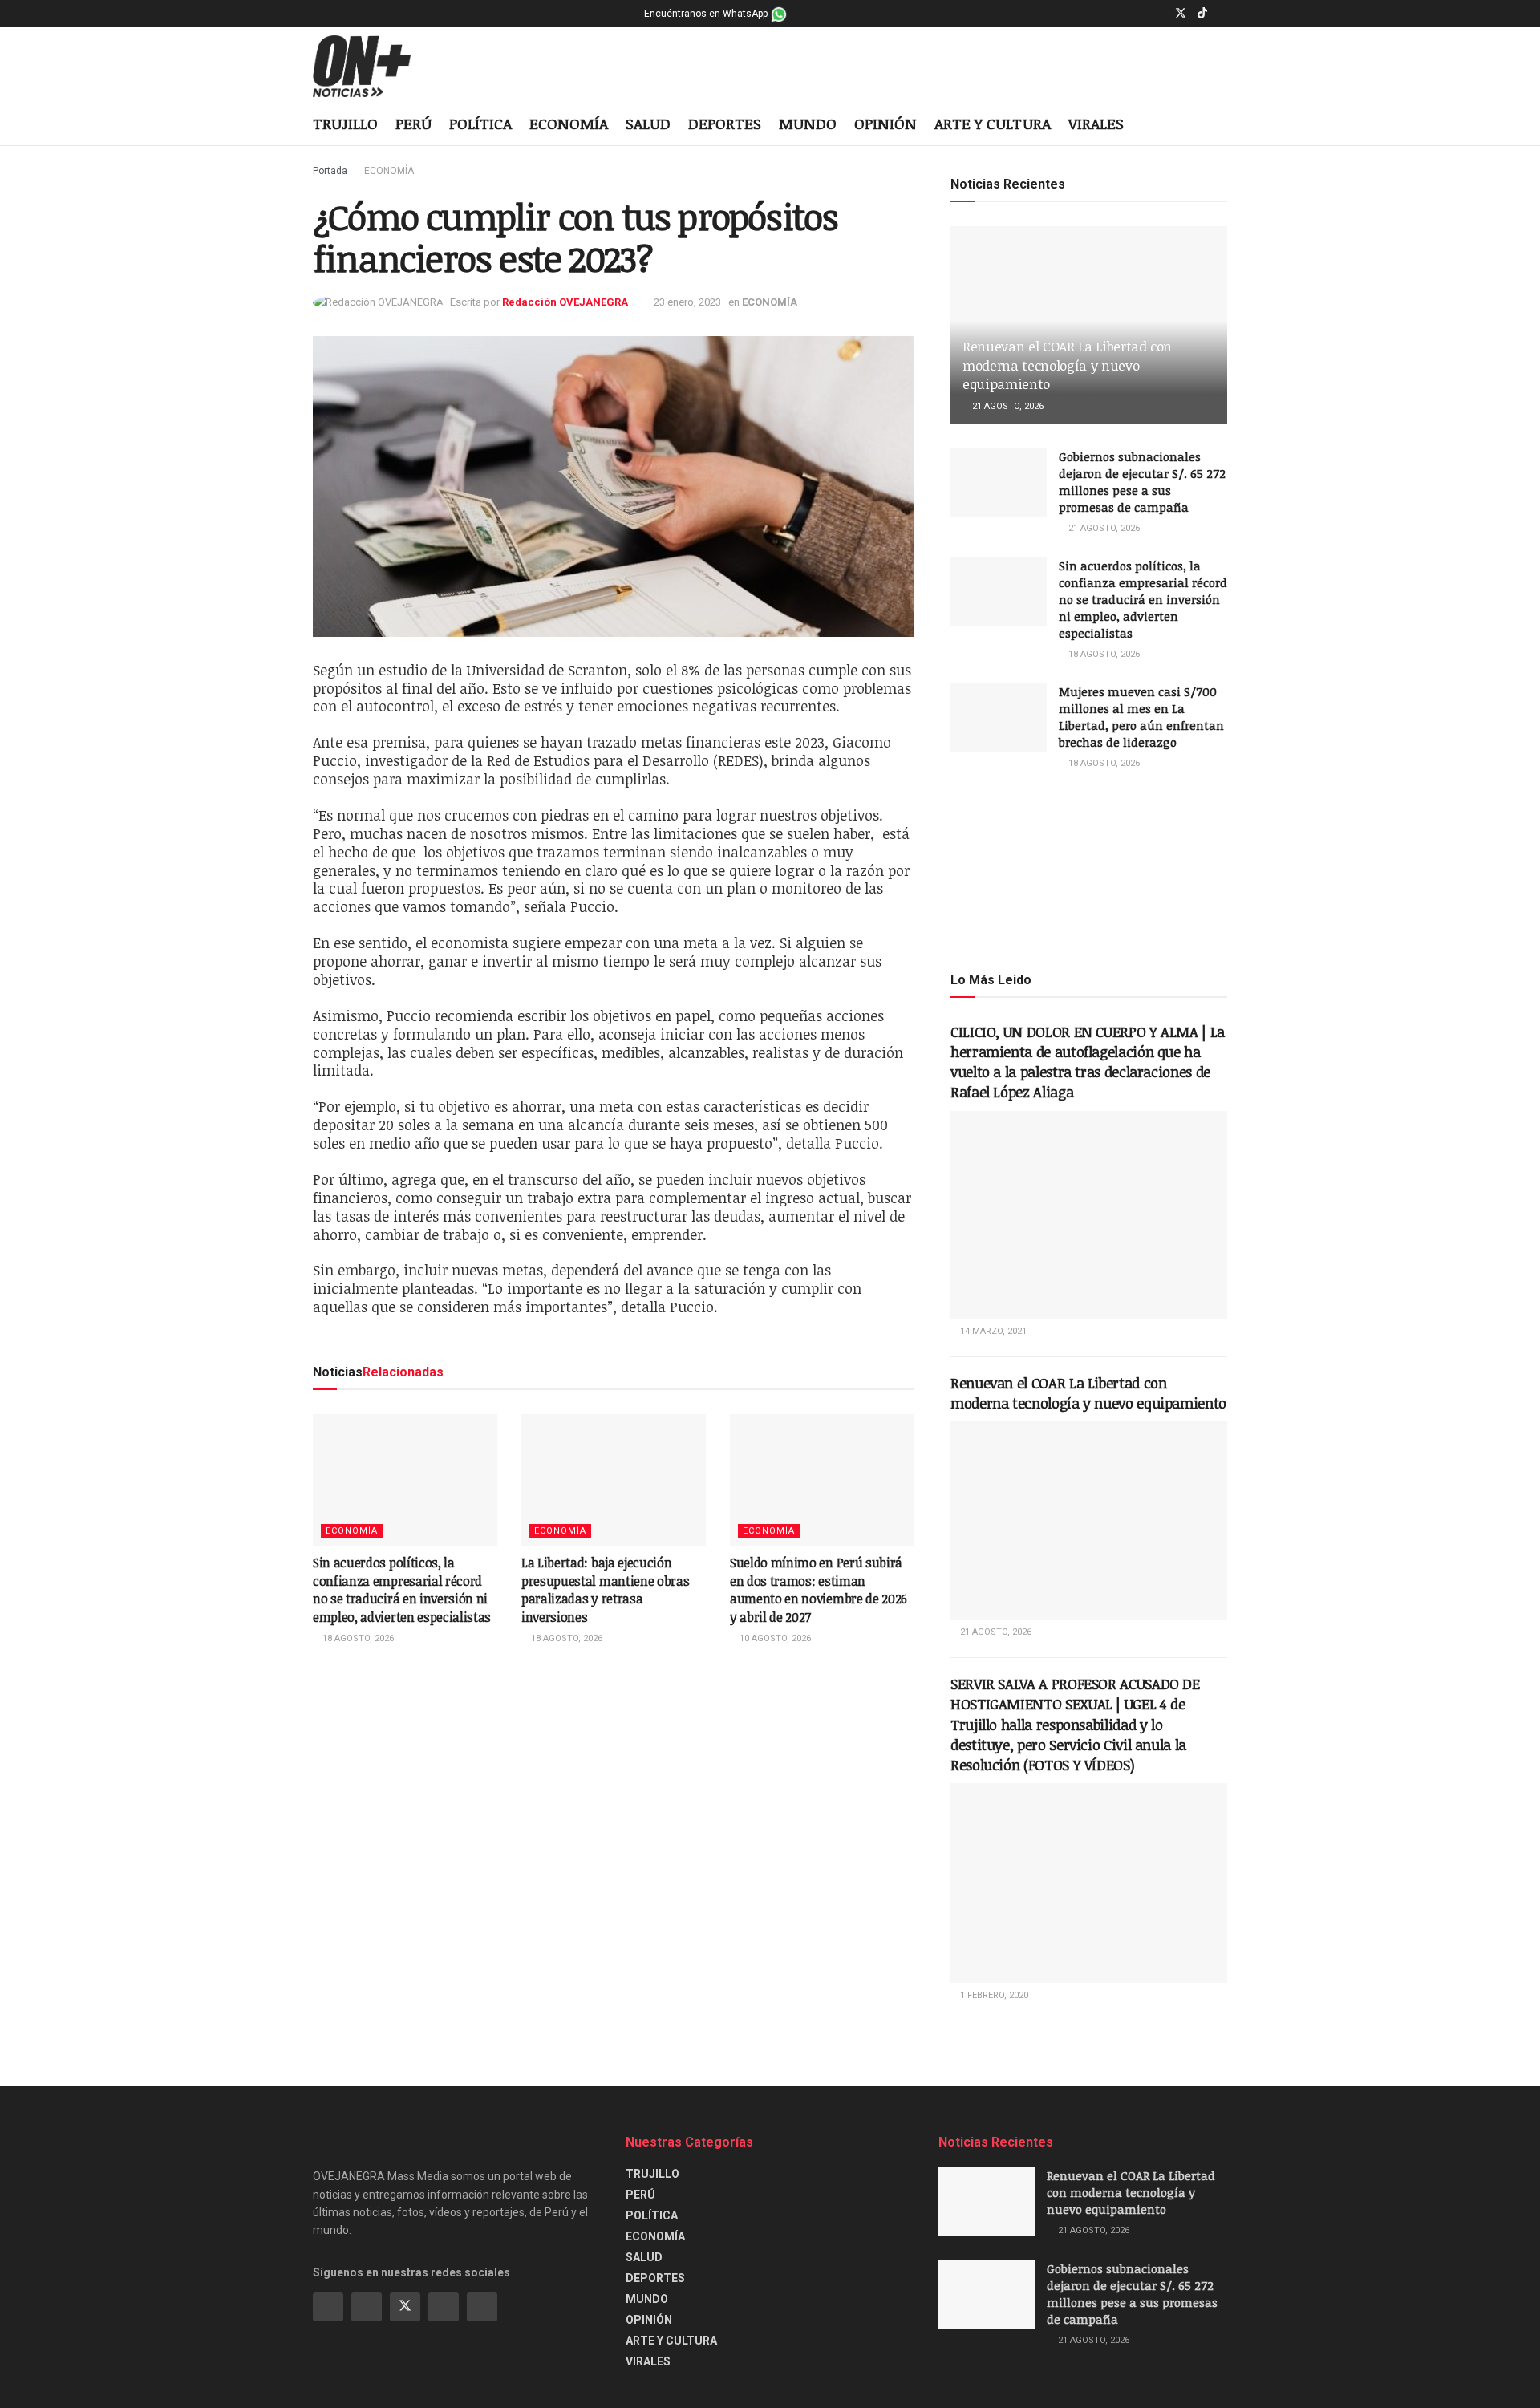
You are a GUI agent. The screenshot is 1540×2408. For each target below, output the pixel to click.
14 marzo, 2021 (992, 1331)
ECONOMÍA (569, 124)
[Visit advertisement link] (1089, 870)
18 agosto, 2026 (357, 1638)
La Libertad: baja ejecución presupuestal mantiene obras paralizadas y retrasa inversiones (605, 1589)
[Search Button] (1221, 125)
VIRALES (1096, 124)
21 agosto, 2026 (1007, 406)
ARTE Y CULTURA (993, 124)
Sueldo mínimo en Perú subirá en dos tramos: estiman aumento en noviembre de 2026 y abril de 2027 (819, 1589)
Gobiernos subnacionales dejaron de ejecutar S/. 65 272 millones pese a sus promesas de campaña (1142, 482)
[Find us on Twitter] (1181, 14)
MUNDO (808, 124)
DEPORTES (725, 124)
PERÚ (413, 124)
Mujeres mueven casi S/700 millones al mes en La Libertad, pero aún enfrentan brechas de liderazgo (1141, 717)
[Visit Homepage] (374, 67)
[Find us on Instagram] (1159, 14)
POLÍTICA (480, 124)
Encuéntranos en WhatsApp (707, 14)
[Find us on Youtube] (1223, 14)
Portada (330, 171)
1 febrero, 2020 (993, 1995)
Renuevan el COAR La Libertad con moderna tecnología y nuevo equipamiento (1067, 365)
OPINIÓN (885, 124)
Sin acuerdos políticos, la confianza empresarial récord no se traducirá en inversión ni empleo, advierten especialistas (402, 1589)
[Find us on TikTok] (1202, 14)
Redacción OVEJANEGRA (565, 302)
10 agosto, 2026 (774, 1638)
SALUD (648, 124)
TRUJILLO (345, 124)
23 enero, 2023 (687, 302)
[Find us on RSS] (482, 2307)
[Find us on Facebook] (1139, 14)
